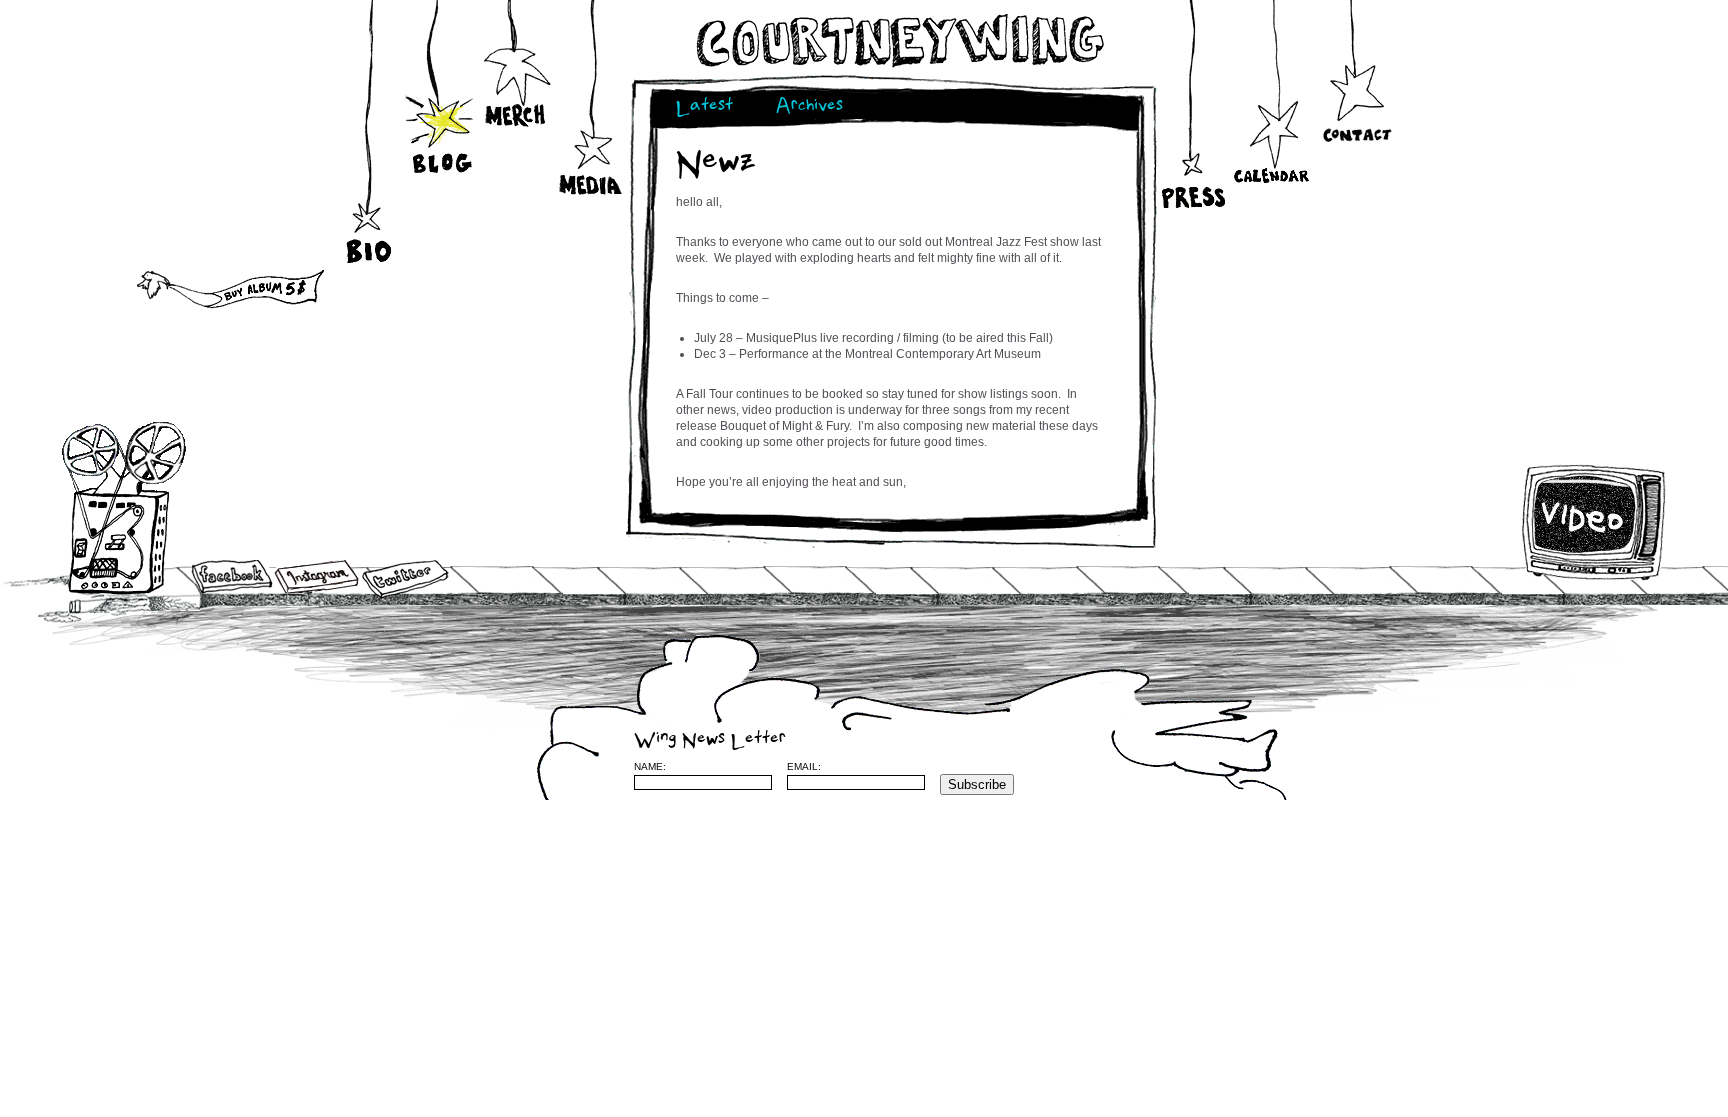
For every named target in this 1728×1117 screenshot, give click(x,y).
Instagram (316, 576)
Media (591, 162)
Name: (650, 766)
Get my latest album (177, 285)
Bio (371, 222)
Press (1191, 160)
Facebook (232, 578)
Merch (516, 112)
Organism (1333, 766)
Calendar (1271, 146)
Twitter (404, 579)
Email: (804, 766)
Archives (809, 107)
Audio (126, 509)
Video (1594, 522)
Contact (1356, 101)
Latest (704, 107)
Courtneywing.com (898, 41)
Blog (441, 141)
